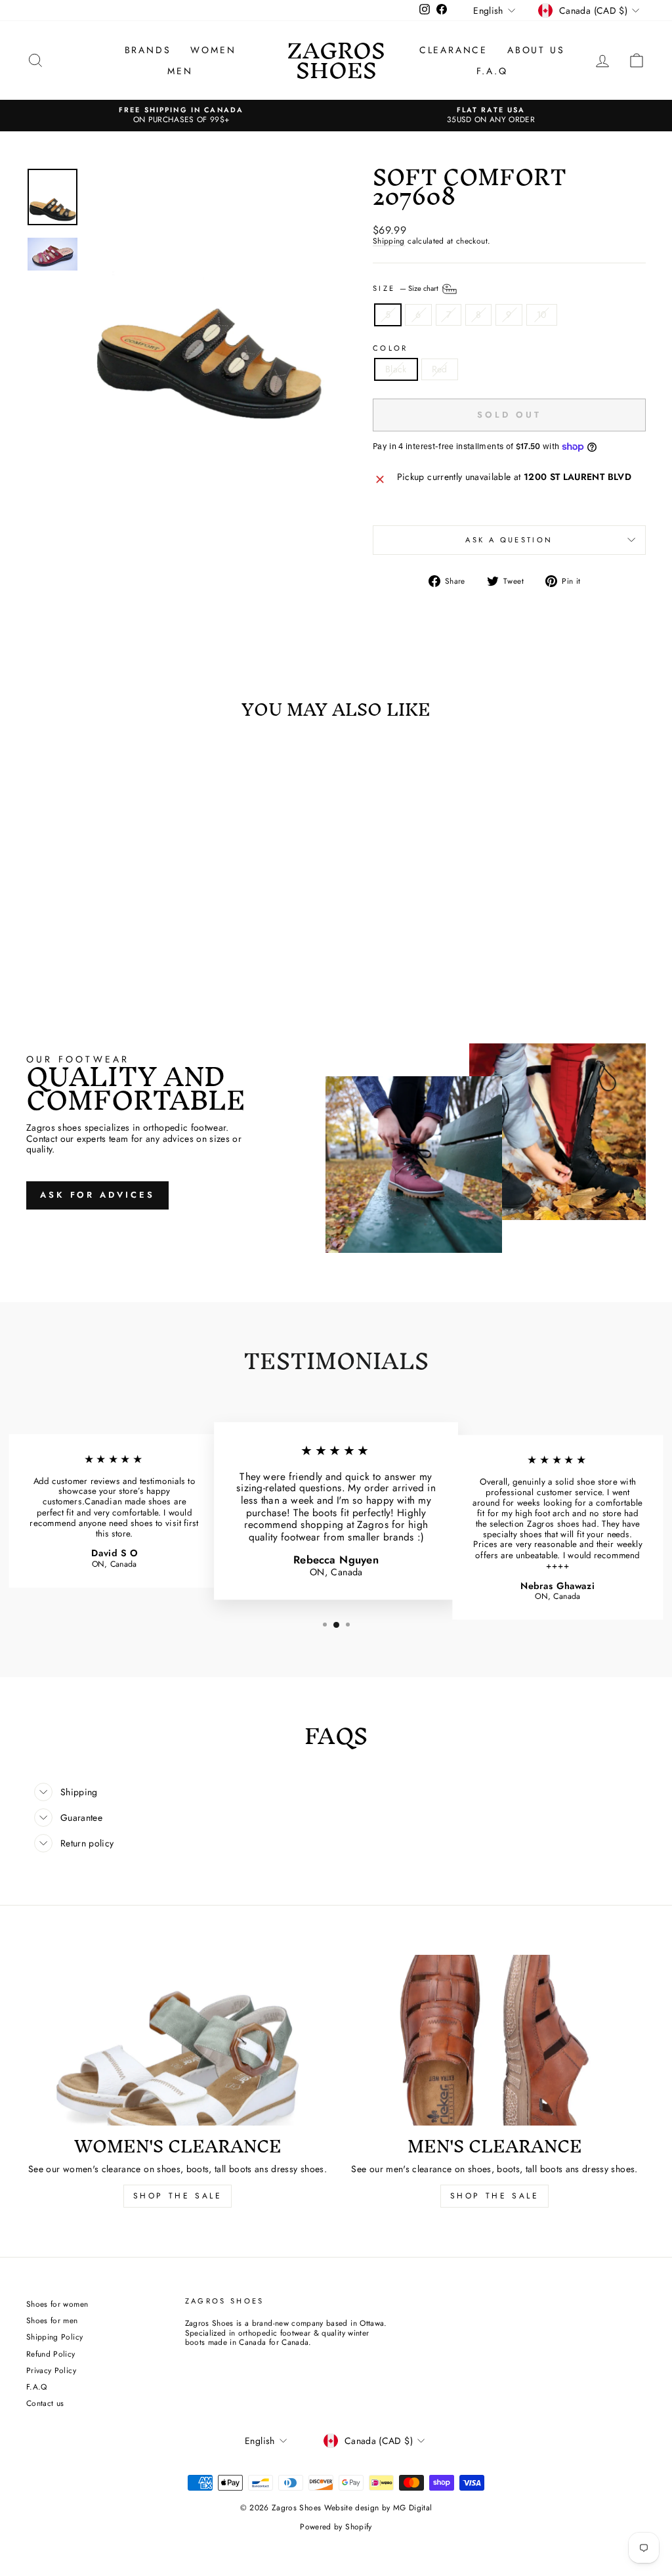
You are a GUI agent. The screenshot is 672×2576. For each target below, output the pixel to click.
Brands (148, 50)
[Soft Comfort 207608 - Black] (90, 933)
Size (407, 288)
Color (390, 348)
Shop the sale (495, 2196)
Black (396, 369)
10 (542, 315)
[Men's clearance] (494, 2040)
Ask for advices (97, 1195)
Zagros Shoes (336, 60)
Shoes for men (52, 2320)
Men (180, 71)
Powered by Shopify (336, 2527)
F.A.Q (492, 71)
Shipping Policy (54, 2337)
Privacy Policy (51, 2370)
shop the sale (178, 2196)
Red (440, 369)
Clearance (453, 50)
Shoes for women (57, 2304)
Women (213, 50)
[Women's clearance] (178, 2040)
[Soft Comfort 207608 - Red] (107, 933)
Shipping (389, 241)
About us (536, 50)
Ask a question (509, 540)
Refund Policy (51, 2354)
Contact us (45, 2403)
